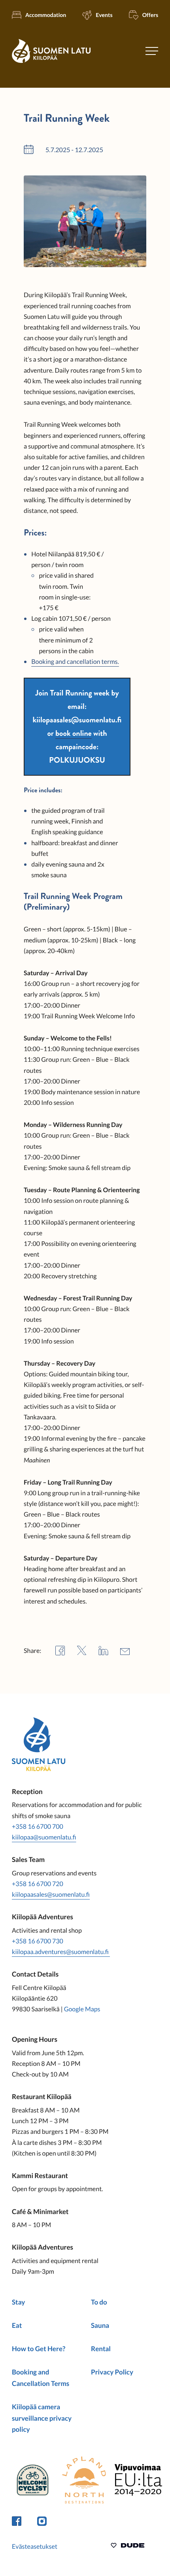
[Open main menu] (152, 51)
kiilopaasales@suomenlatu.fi (51, 1895)
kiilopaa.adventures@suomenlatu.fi (61, 1952)
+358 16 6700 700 (38, 1827)
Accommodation (46, 15)
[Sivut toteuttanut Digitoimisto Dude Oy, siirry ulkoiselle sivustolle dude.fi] (127, 2547)
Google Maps (82, 2009)
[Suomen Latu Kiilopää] (51, 62)
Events (104, 15)
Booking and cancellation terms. (75, 662)
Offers (150, 15)
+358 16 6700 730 (38, 1941)
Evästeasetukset (35, 2547)
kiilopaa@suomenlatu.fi (44, 1837)
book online (74, 733)
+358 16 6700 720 (38, 1884)
